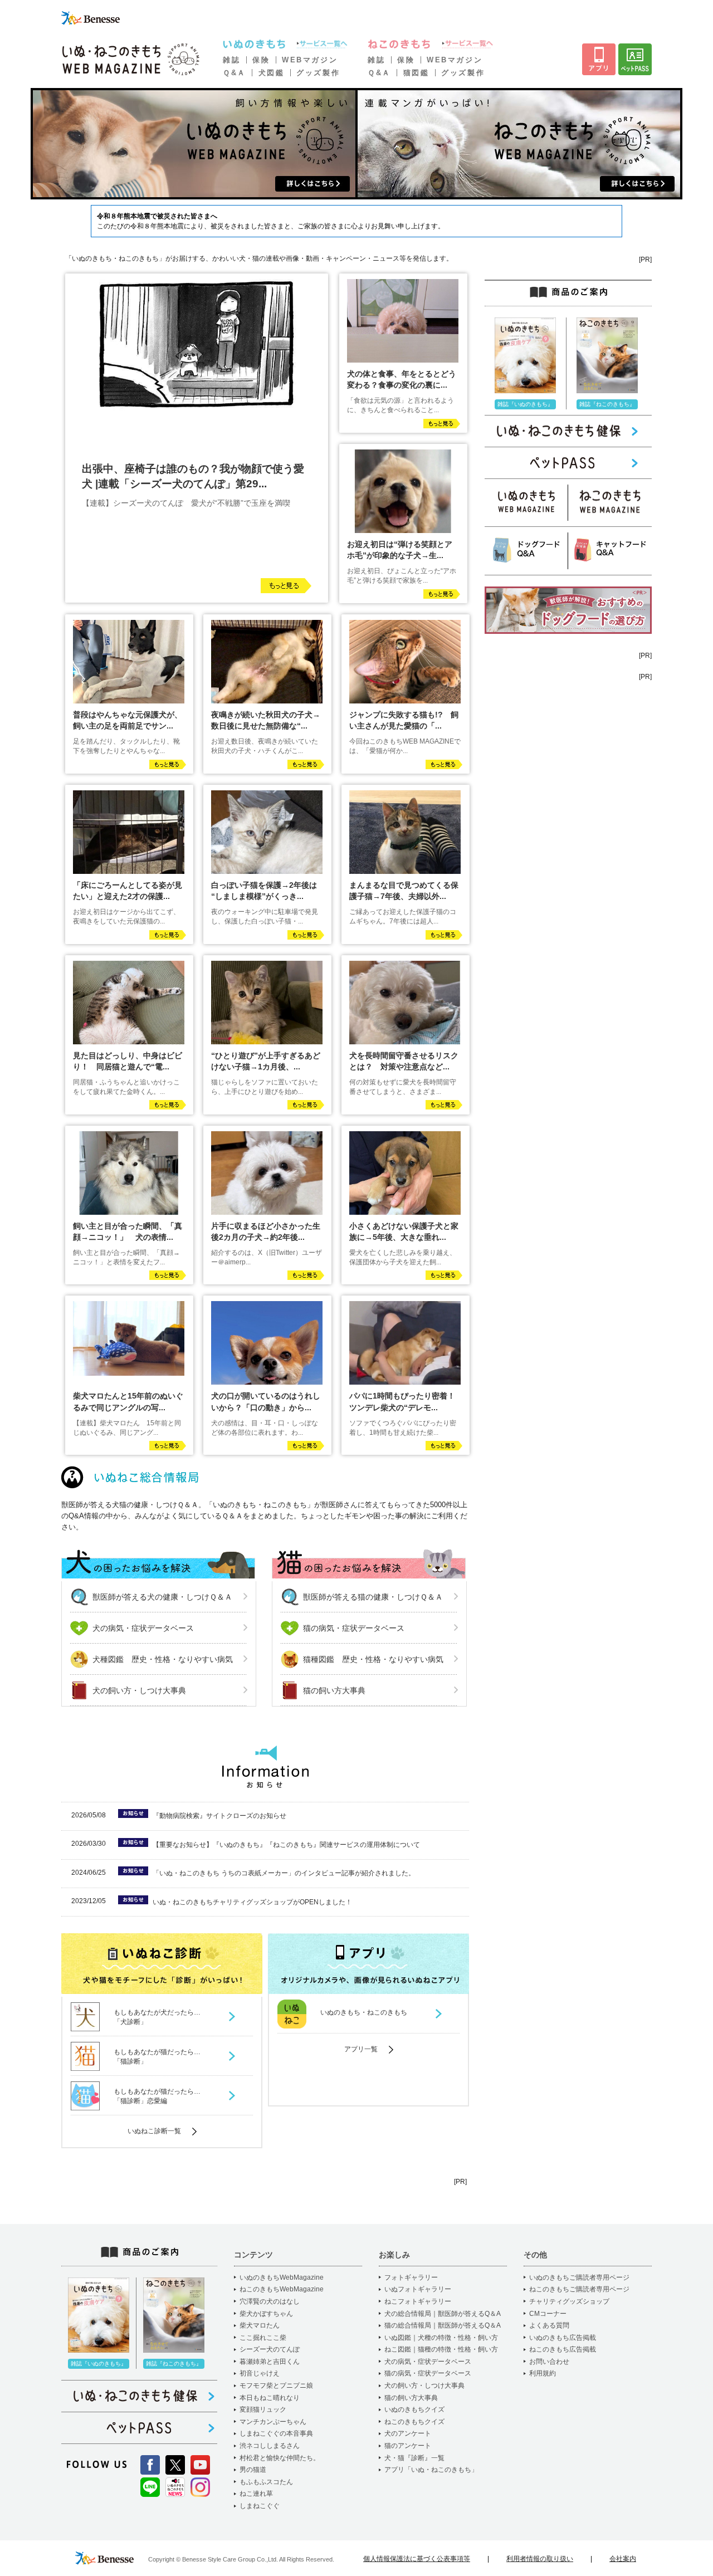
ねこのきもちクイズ (414, 2422)
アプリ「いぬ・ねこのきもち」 (431, 2470)
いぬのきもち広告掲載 (563, 2338)
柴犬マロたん (260, 2325)
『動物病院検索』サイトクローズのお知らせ (219, 1816)
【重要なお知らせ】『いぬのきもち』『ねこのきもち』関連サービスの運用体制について (286, 1845)
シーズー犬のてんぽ (270, 2349)
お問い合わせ (549, 2362)
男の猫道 (253, 2470)
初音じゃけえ (260, 2373)
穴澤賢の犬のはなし (270, 2301)
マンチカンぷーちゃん (273, 2422)
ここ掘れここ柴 (263, 2338)
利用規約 (543, 2373)
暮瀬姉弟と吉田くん (270, 2362)
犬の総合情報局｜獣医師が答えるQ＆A (443, 2314)
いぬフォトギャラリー (418, 2289)
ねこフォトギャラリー (418, 2301)
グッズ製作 (318, 73)
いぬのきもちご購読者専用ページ (579, 2277)
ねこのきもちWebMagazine (282, 2289)
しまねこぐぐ (260, 2506)
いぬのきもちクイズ (414, 2409)
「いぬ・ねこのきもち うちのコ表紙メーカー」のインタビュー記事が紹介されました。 (284, 1873)
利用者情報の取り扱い (540, 2559)
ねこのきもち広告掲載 (563, 2349)
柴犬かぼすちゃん (266, 2314)
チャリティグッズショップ (569, 2301)
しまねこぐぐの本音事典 (276, 2433)
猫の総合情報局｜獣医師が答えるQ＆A (443, 2325)
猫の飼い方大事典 (334, 1690)
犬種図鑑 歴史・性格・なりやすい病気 (163, 1659)
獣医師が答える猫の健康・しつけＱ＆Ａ (373, 1597)
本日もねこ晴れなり (270, 2398)
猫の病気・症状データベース (354, 1628)
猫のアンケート (408, 2446)
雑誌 (231, 60)
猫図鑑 (416, 73)
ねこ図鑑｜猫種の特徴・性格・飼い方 (441, 2349)
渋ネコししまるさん (270, 2446)
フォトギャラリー (411, 2277)
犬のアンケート (408, 2433)
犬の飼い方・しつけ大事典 (139, 1690)
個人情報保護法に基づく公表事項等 (417, 2559)
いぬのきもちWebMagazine (282, 2277)
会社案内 (623, 2559)
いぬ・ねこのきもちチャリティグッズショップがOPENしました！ (252, 1902)
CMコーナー (548, 2314)
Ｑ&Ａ (235, 73)
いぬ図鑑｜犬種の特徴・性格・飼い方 (441, 2338)
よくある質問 (549, 2325)
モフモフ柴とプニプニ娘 (276, 2386)
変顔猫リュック (263, 2409)
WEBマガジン (310, 60)
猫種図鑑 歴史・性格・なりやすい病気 (373, 1659)
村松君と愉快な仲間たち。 (280, 2458)
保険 (261, 60)
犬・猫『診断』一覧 (414, 2458)
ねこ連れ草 (256, 2494)
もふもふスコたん (266, 2482)
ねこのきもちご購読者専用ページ (579, 2289)
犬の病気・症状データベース (143, 1628)
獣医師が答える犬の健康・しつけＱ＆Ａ (162, 1597)
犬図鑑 (272, 73)
